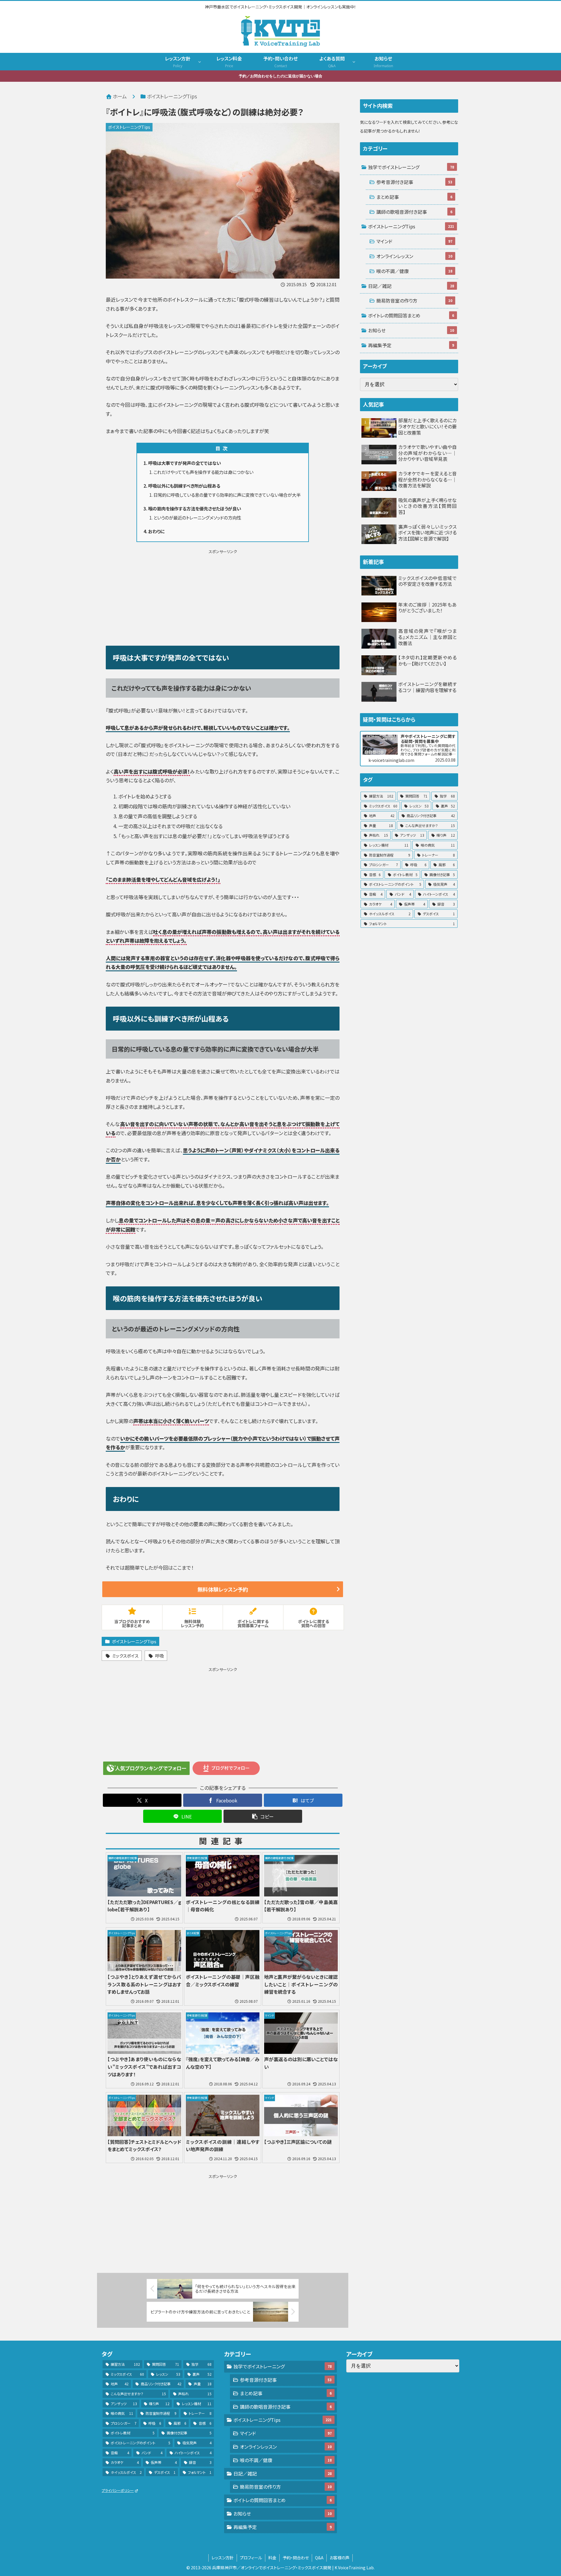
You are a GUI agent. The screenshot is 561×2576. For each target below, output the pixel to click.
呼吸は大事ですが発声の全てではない (185, 463)
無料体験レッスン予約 (223, 1589)
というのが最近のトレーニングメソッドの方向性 (197, 517)
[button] (263, 1816)
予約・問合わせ (296, 2558)
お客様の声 (340, 2558)
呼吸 (160, 1656)
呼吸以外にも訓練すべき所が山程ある (184, 486)
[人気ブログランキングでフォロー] (146, 1768)
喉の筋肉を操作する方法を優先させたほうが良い (195, 508)
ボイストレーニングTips (134, 1641)
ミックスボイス (125, 1656)
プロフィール (251, 2558)
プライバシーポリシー (118, 2490)
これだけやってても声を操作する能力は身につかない (203, 472)
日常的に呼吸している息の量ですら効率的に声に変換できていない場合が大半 (227, 495)
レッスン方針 (223, 2558)
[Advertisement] (223, 596)
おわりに (156, 531)
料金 (272, 2558)
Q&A (319, 2558)
